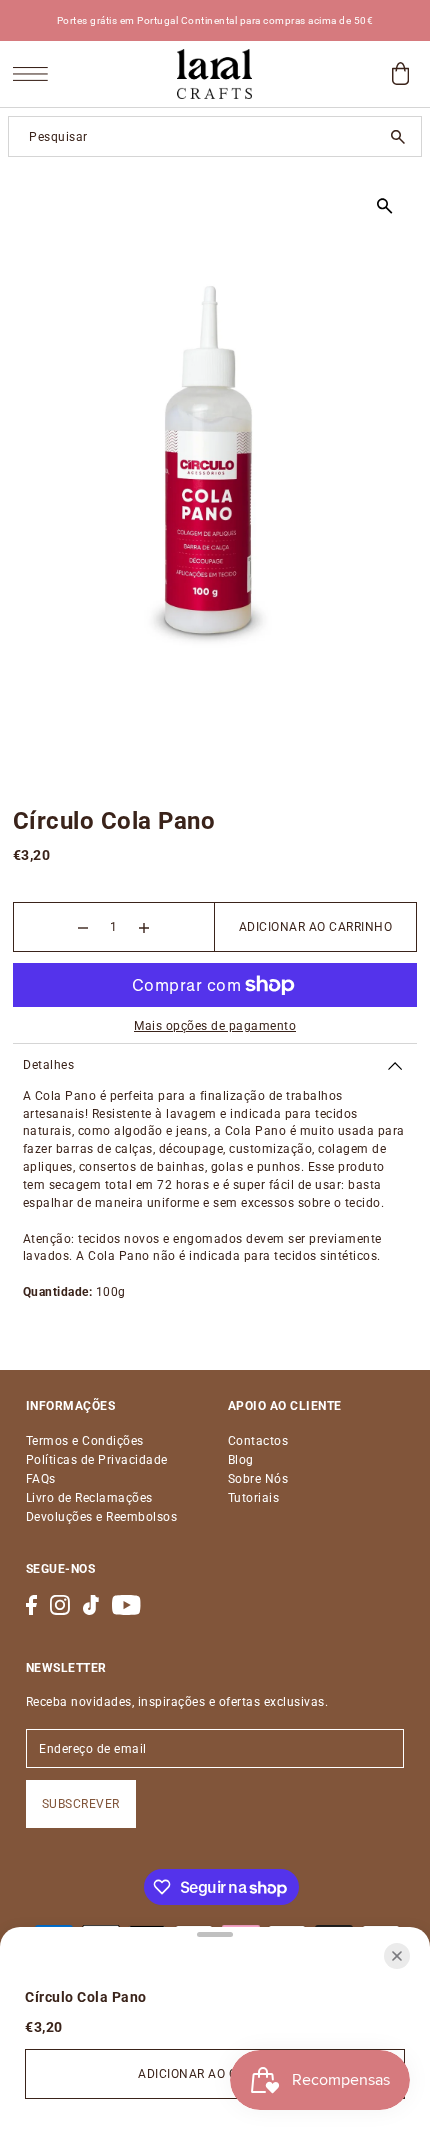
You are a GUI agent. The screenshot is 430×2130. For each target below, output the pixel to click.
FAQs (41, 1479)
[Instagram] (60, 1605)
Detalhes (48, 1065)
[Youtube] (126, 1605)
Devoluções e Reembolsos (102, 1517)
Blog (241, 1460)
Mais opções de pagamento (215, 1026)
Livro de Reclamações (89, 1498)
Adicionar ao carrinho (316, 927)
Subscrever (81, 1804)
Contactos (258, 1441)
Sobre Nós (258, 1479)
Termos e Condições (85, 1441)
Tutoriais (254, 1498)
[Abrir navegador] (35, 74)
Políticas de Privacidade (97, 1460)
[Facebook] (31, 1605)
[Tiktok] (91, 1605)
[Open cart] (400, 73)
